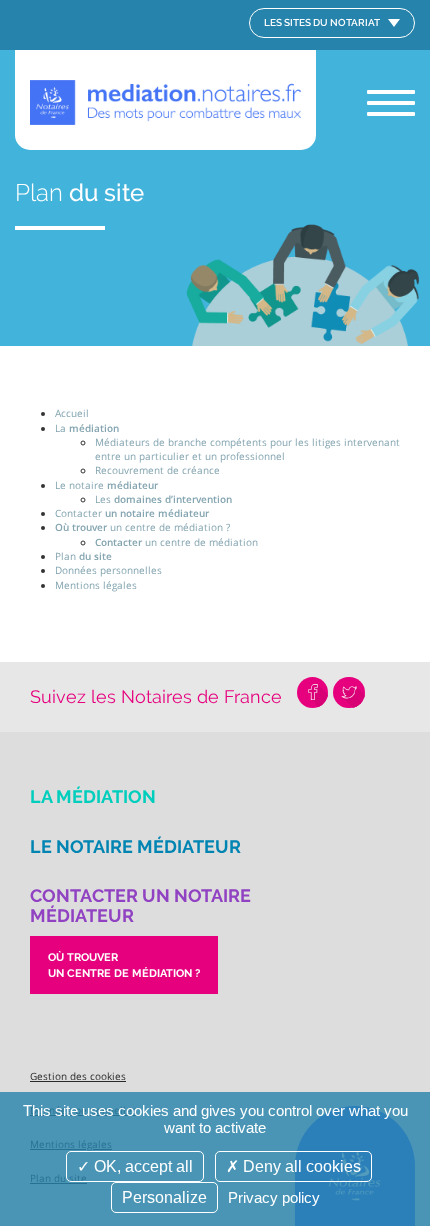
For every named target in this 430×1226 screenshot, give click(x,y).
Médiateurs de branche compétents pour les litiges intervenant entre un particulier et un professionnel (247, 449)
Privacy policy (274, 1197)
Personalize (164, 1197)
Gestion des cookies (78, 1076)
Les (163, 499)
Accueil (72, 413)
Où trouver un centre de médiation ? (124, 965)
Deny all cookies (300, 1166)
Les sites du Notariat (323, 22)
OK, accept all (141, 1166)
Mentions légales (96, 585)
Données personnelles (108, 570)
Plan (83, 556)
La (87, 428)
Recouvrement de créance (157, 470)
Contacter (132, 513)
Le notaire (106, 485)
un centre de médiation (176, 542)
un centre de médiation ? (142, 527)
